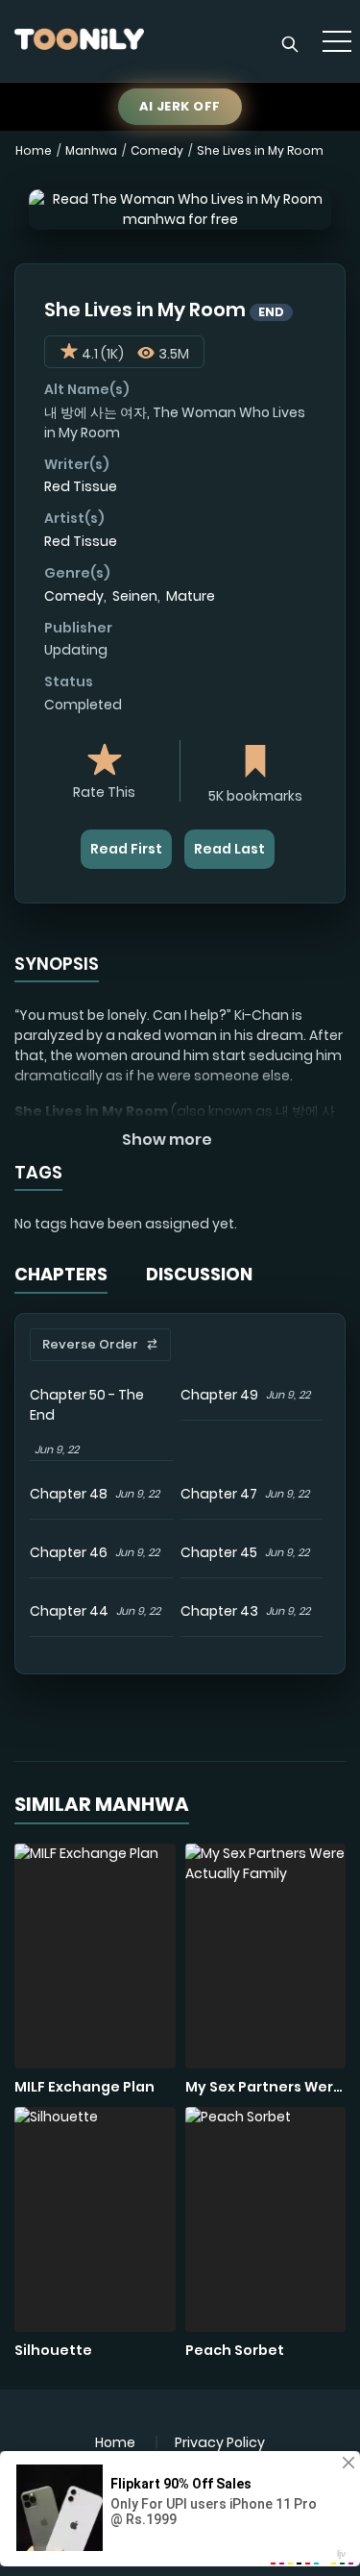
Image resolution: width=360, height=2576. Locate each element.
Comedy (157, 150)
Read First (126, 849)
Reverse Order (90, 1344)
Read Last (229, 849)
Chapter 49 (219, 1395)
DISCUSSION (199, 1274)
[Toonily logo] (79, 41)
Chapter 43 (219, 1611)
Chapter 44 (69, 1611)
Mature (191, 596)
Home (34, 150)
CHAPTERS (61, 1274)
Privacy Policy (220, 2442)
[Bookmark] (255, 764)
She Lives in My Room (260, 150)
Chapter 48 (69, 1494)
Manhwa (91, 150)
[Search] (290, 44)
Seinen (135, 596)
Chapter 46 (69, 1552)
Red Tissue (81, 486)
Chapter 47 (219, 1494)
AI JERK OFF (180, 106)
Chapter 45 (219, 1552)
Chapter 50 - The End (87, 1405)
